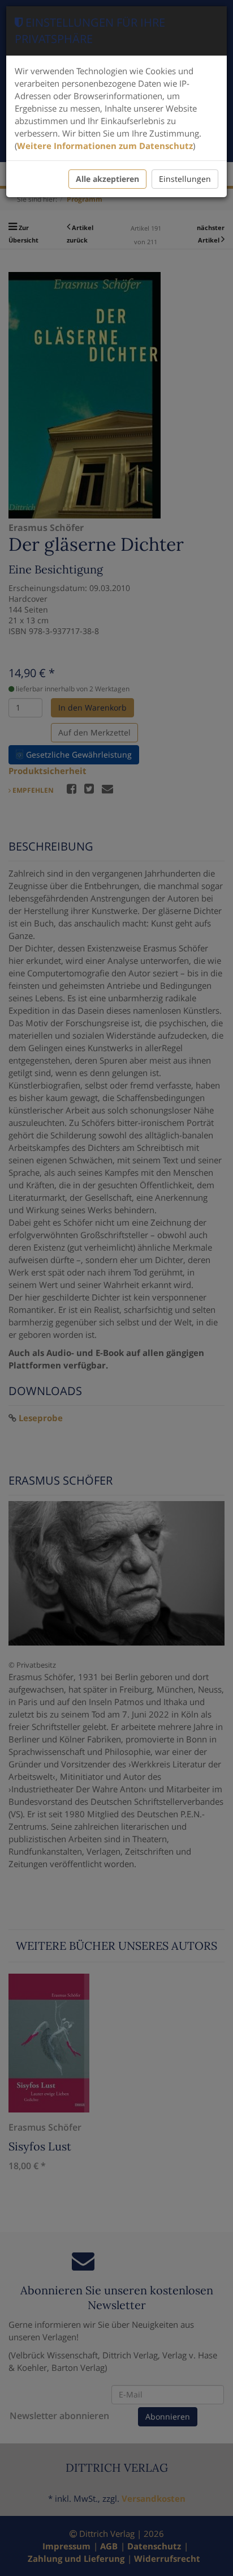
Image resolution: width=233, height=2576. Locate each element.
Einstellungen (185, 179)
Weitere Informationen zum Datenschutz (105, 146)
